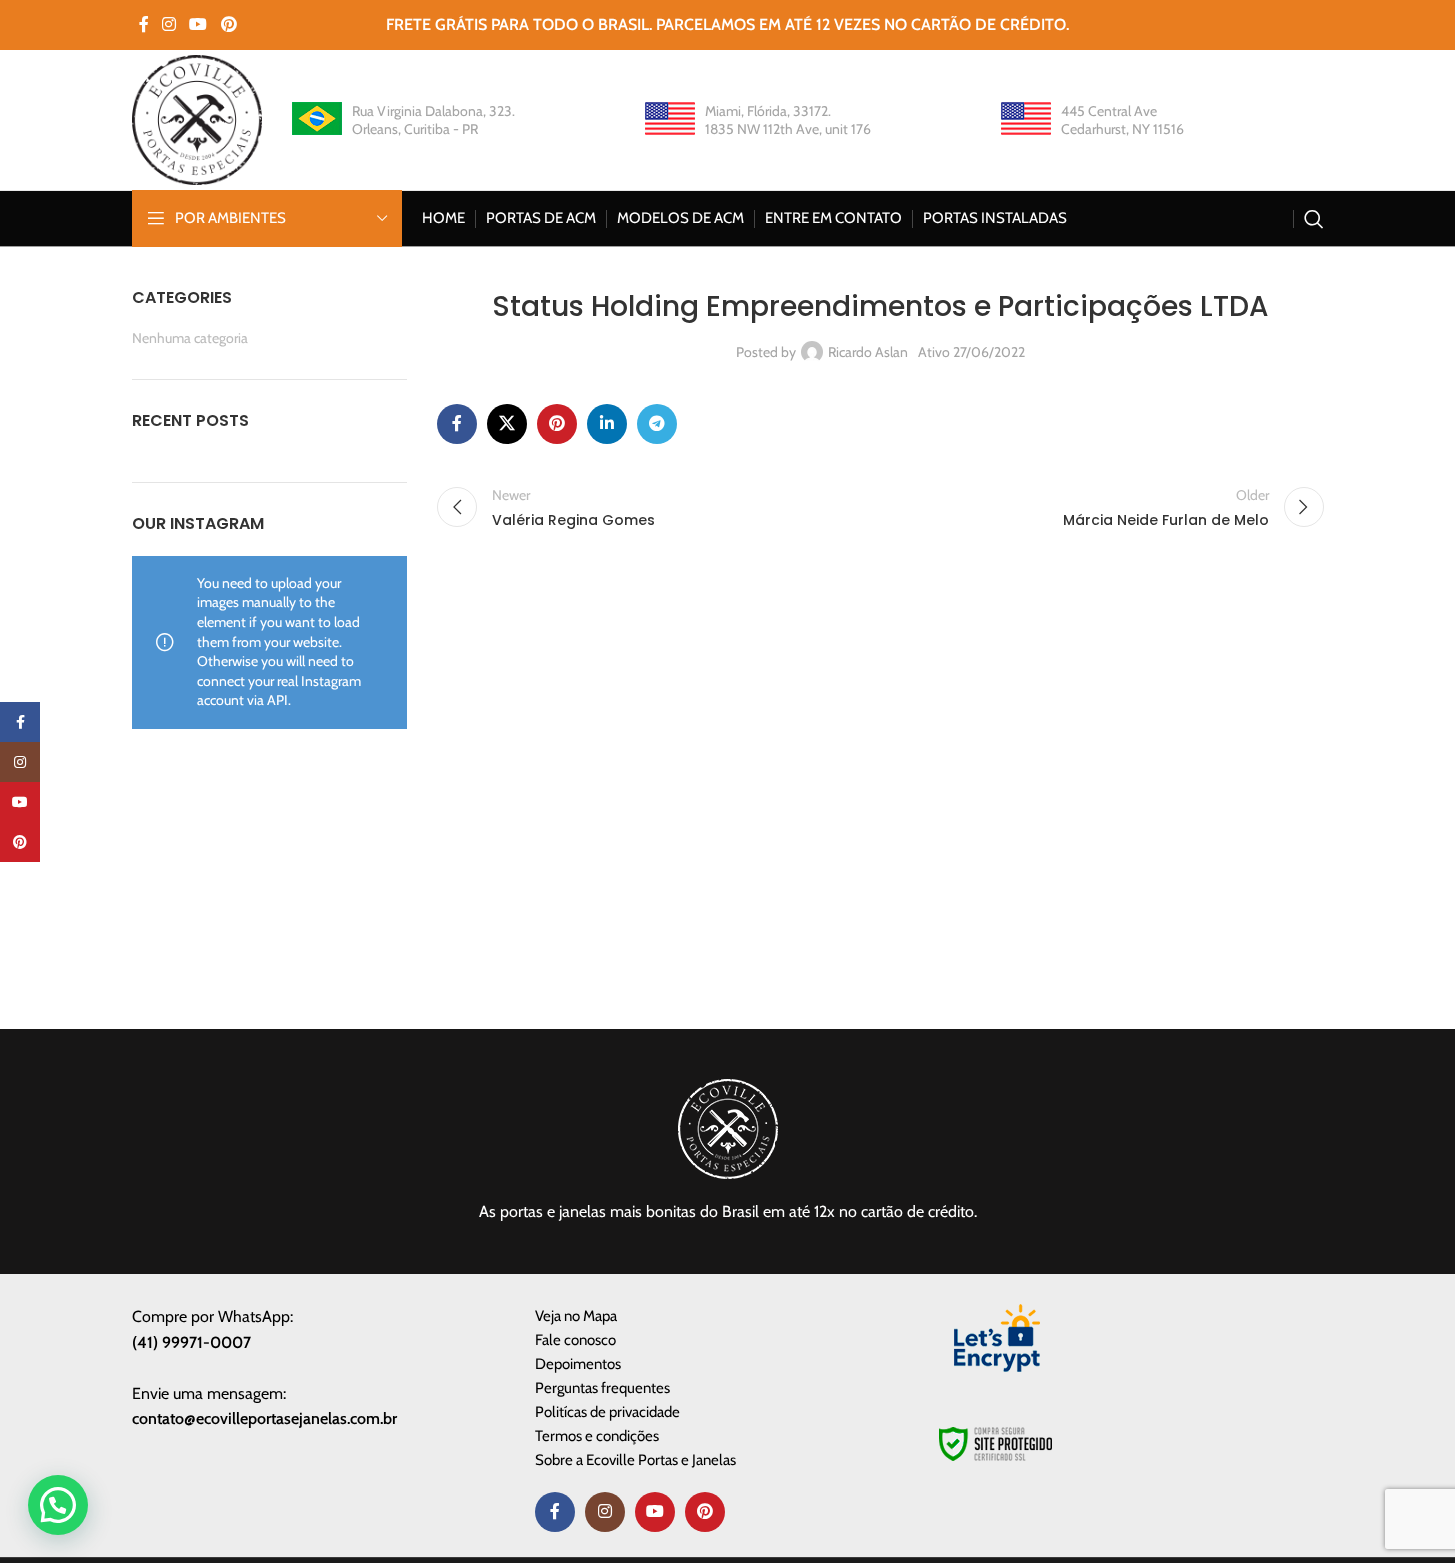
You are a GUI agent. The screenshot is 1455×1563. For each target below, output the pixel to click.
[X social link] (507, 424)
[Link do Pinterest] (228, 24)
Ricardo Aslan (868, 352)
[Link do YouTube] (198, 24)
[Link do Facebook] (144, 24)
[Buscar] (1314, 219)
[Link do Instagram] (169, 24)
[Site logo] (197, 118)
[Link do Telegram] (657, 424)
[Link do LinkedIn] (607, 424)
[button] (58, 1505)
